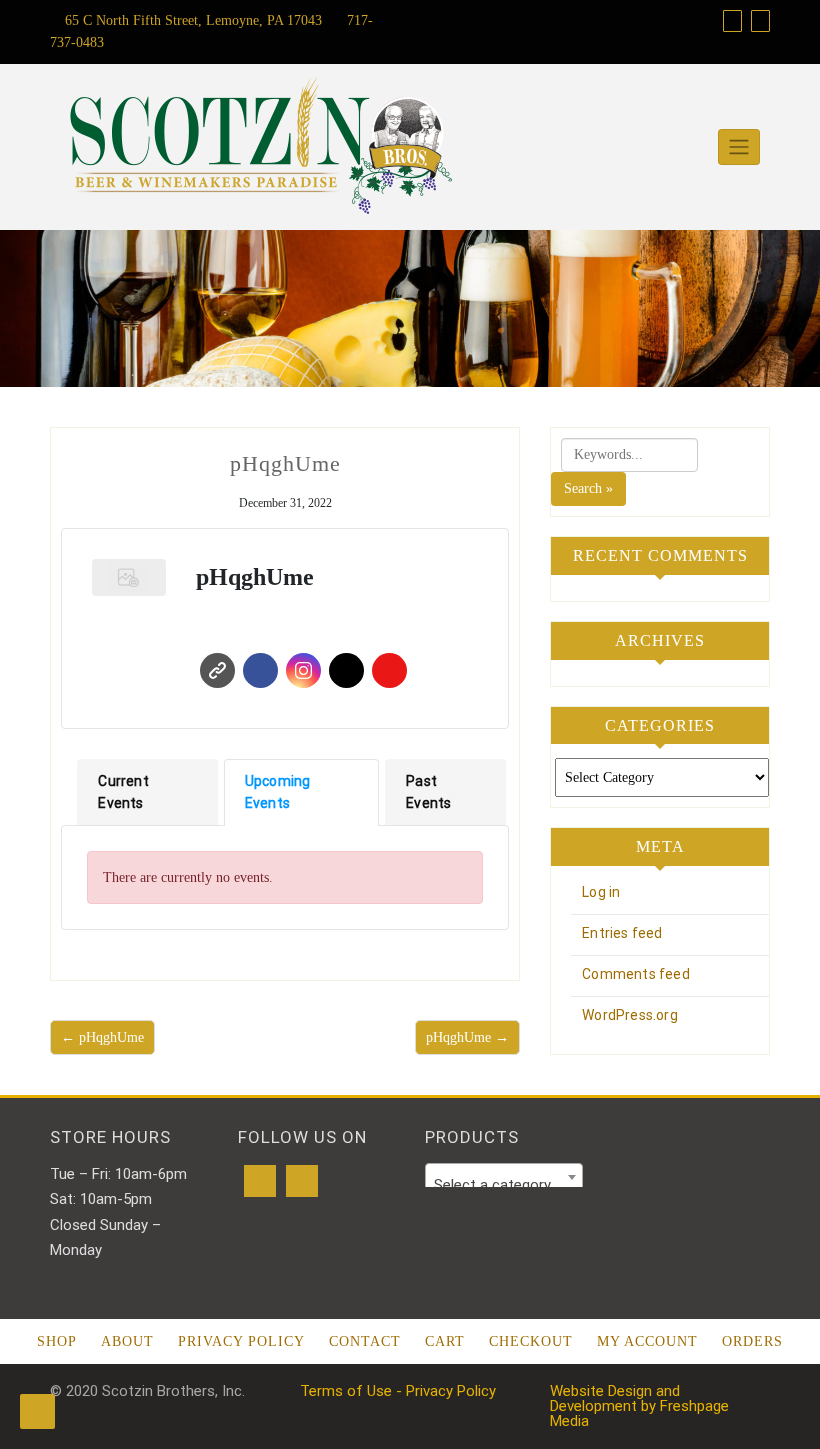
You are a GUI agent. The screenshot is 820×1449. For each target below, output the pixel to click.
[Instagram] (302, 1181)
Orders (752, 1341)
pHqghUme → (467, 1037)
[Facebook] (260, 1181)
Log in (601, 892)
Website (217, 670)
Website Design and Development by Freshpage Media (639, 1406)
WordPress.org (630, 1015)
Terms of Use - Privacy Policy (398, 1391)
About (127, 1341)
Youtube (389, 670)
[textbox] (504, 1185)
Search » (588, 488)
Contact (365, 1341)
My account (647, 1341)
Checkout (531, 1341)
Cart (445, 1341)
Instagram (303, 670)
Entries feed (622, 933)
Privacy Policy (241, 1341)
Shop (57, 1341)
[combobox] (504, 1177)
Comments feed (636, 974)
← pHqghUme (102, 1037)
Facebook (260, 670)
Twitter (346, 670)
